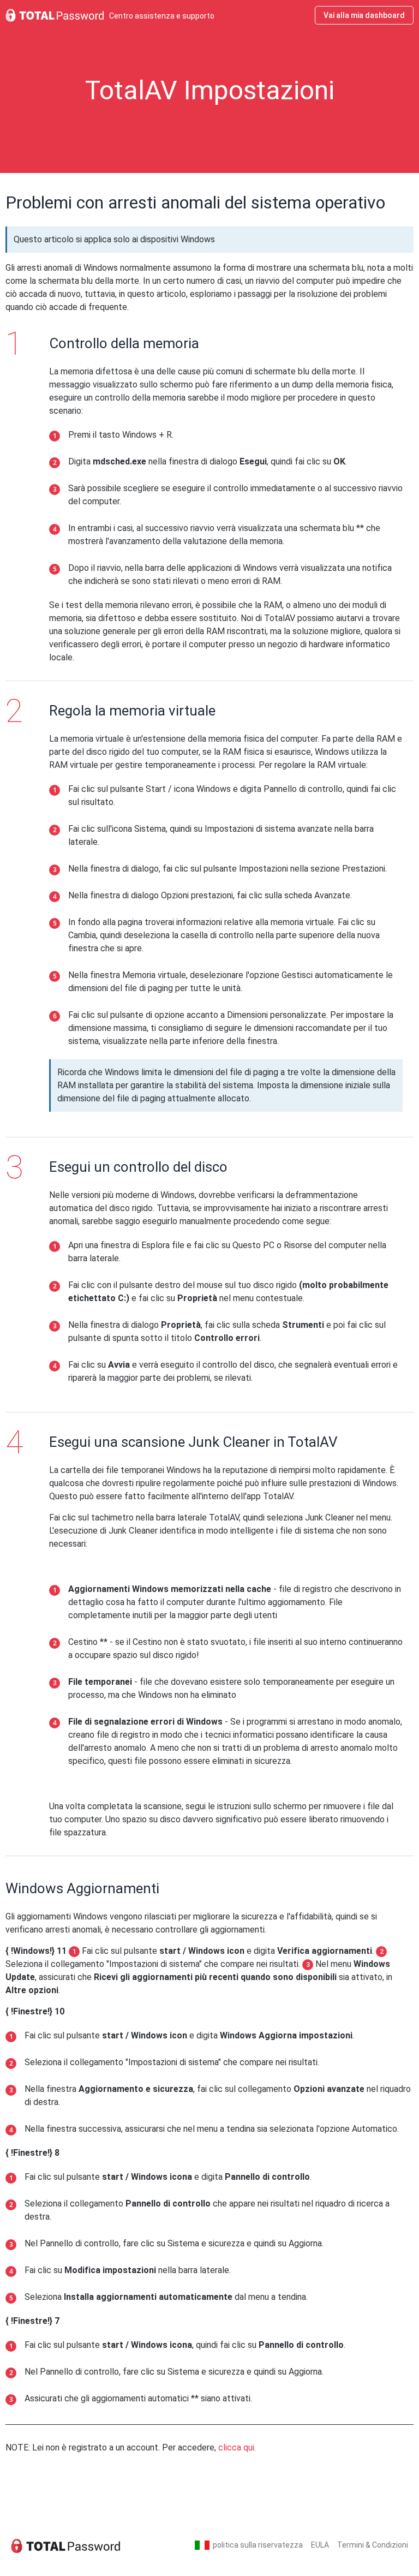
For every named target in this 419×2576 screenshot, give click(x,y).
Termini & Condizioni (373, 2545)
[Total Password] (65, 2545)
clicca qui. (237, 2447)
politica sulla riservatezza (258, 2545)
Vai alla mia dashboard (364, 15)
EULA (320, 2545)
